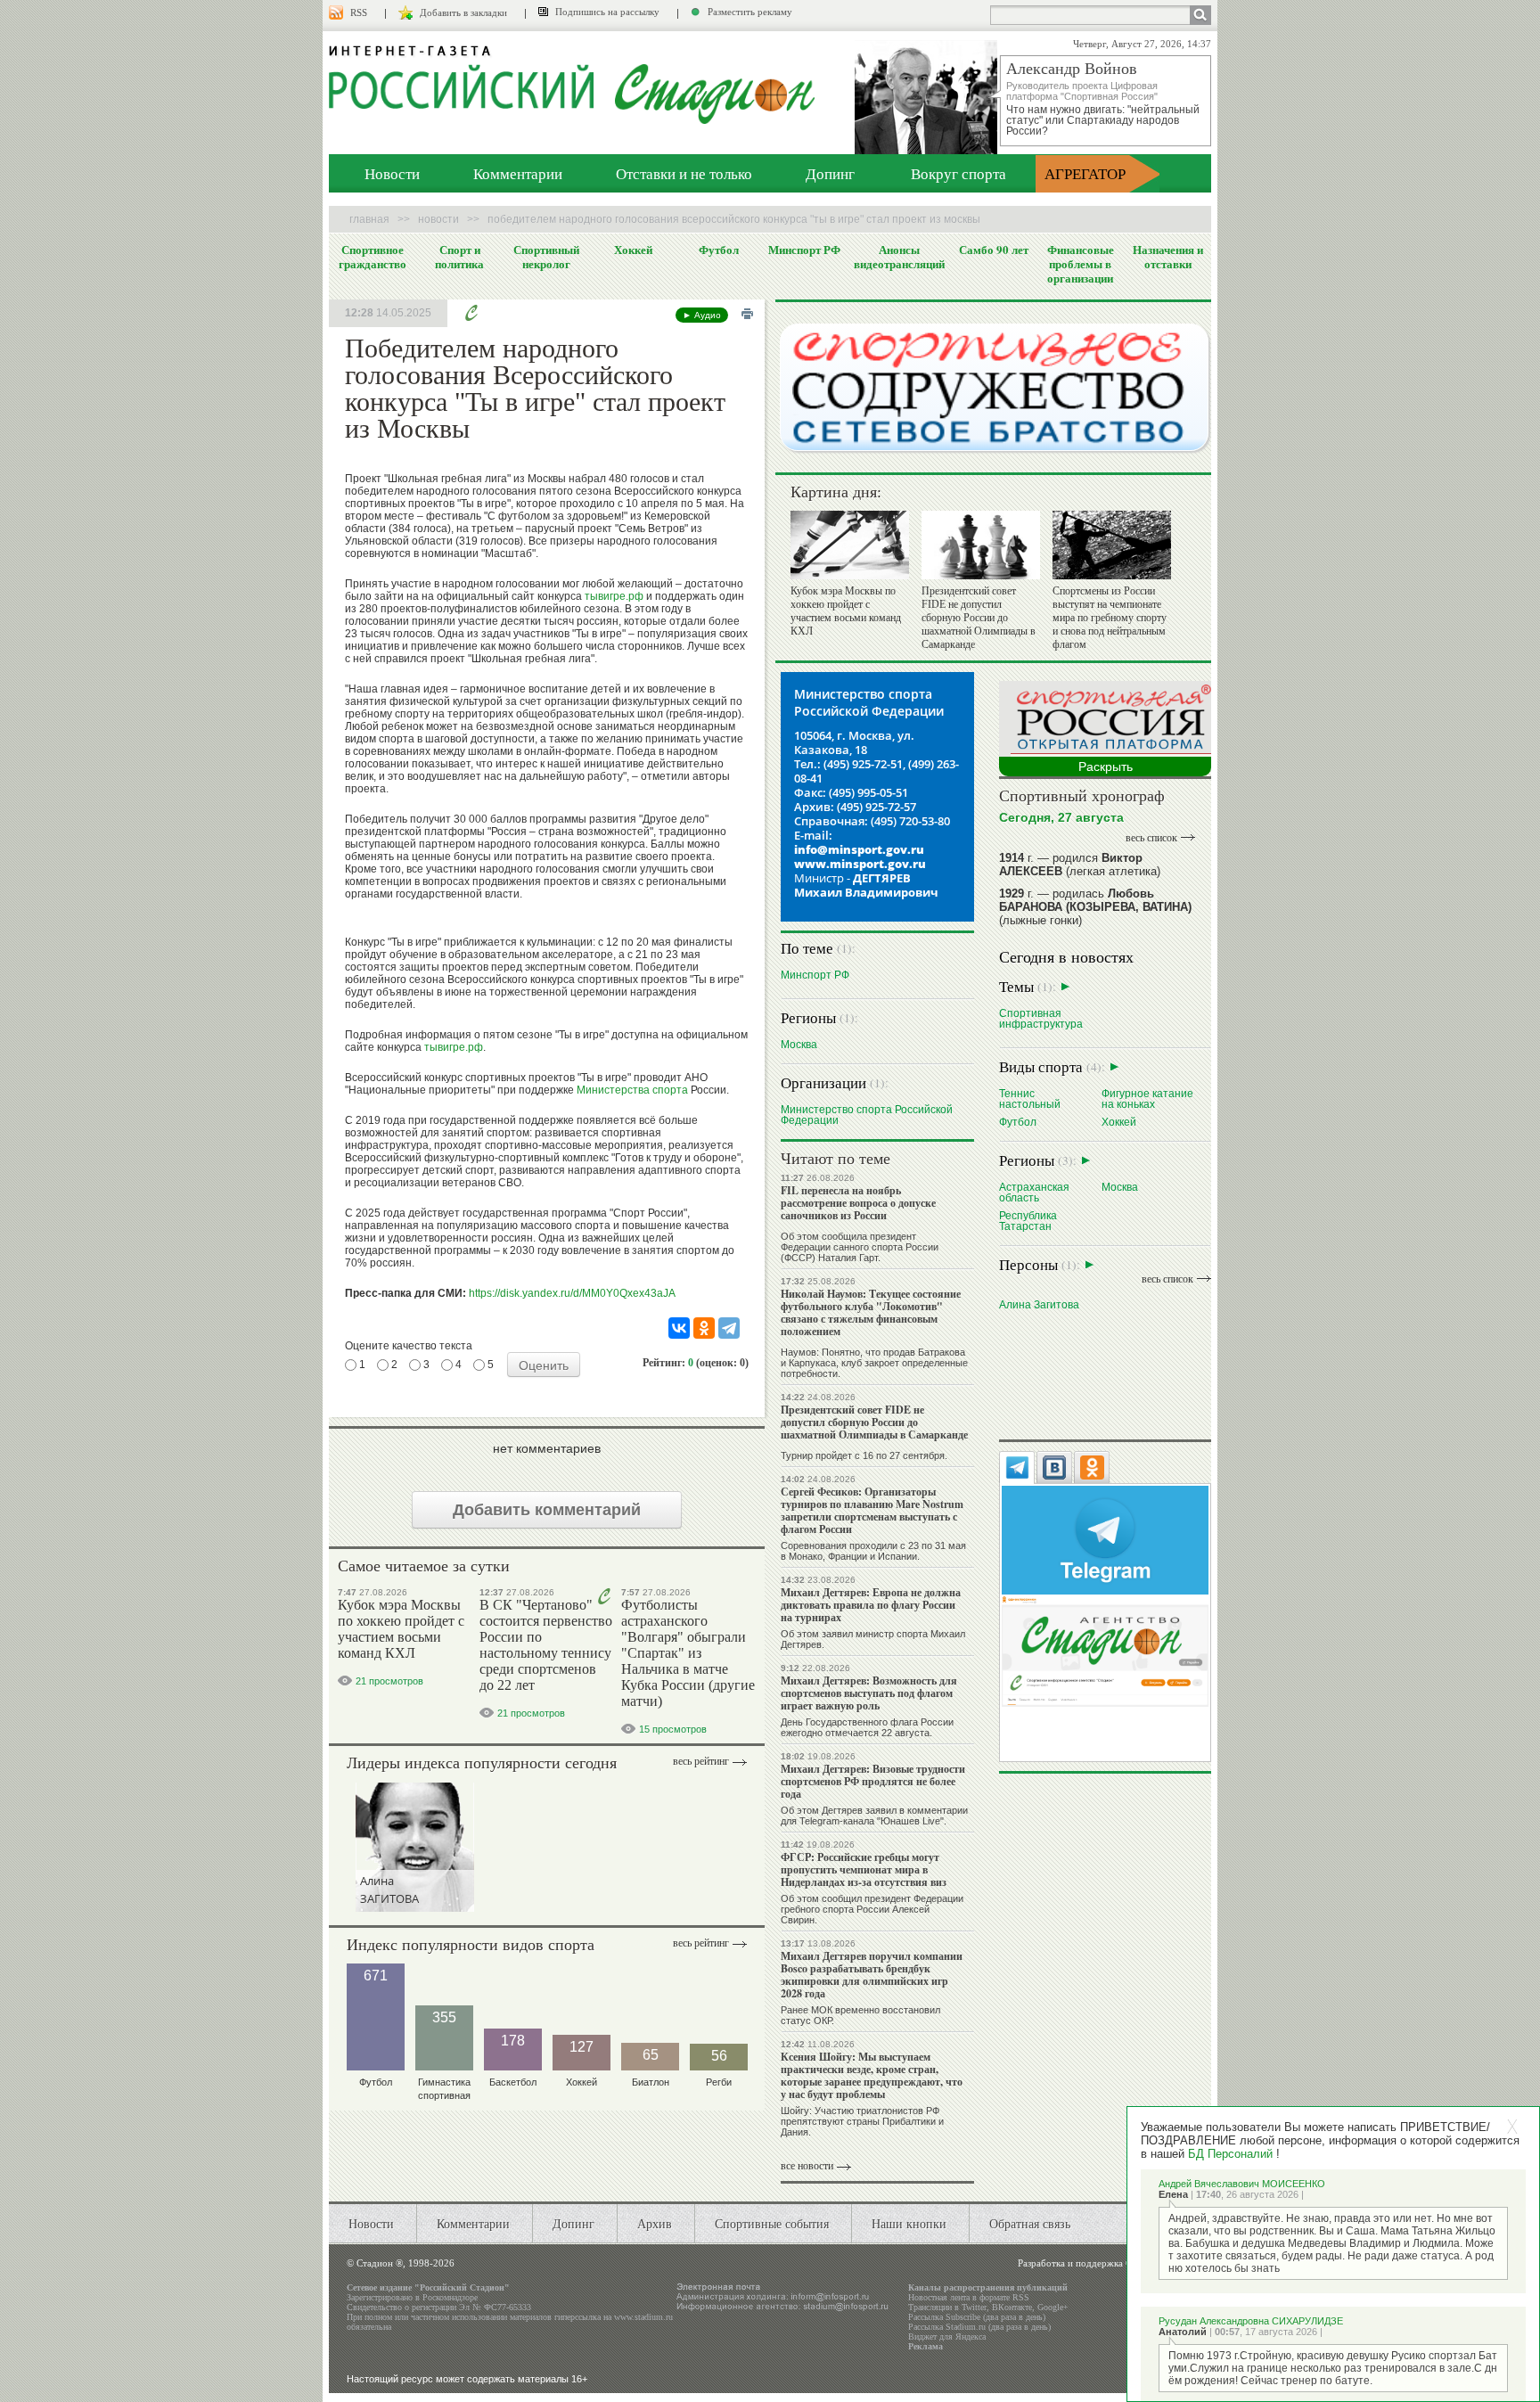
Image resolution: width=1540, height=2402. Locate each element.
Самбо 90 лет (994, 250)
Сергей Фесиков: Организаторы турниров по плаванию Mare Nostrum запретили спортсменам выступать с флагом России (872, 1510)
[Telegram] (729, 1328)
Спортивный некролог (546, 257)
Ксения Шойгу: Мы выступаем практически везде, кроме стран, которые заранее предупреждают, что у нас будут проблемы (872, 2075)
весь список (1151, 838)
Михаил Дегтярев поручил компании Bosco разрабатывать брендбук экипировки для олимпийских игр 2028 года (872, 1975)
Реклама (926, 2346)
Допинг (830, 173)
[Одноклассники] (704, 1328)
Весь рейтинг (701, 1761)
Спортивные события (772, 2223)
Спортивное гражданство (373, 257)
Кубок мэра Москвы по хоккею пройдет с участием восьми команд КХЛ (401, 1629)
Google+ (1053, 2307)
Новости (392, 173)
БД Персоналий (1230, 2154)
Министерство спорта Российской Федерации (867, 1115)
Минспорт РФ (804, 250)
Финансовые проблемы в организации (1081, 264)
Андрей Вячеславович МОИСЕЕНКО (1242, 2184)
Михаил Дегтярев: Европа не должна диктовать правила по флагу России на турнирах (871, 1605)
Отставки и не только (684, 173)
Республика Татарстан (1028, 1221)
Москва (799, 1044)
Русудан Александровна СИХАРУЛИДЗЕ (1251, 2321)
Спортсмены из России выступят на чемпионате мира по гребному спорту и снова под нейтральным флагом (1110, 618)
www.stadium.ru (643, 2317)
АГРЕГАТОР (1085, 173)
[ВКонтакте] (679, 1328)
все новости (807, 2166)
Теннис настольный (1030, 1099)
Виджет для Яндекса (947, 2336)
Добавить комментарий (547, 1510)
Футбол (719, 250)
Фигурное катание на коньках (1147, 1099)
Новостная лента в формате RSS (969, 2297)
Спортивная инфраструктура (1041, 1018)
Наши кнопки (909, 2223)
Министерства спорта (632, 1090)
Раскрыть (1106, 767)
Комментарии (518, 173)
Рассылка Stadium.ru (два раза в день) (979, 2327)
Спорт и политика (459, 257)
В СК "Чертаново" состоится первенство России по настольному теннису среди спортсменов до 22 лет (546, 1645)
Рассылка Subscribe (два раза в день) (977, 2317)
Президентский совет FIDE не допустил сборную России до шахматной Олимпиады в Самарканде (979, 618)
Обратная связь (1030, 2223)
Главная (369, 219)
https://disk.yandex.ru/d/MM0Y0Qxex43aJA (572, 1293)
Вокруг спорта (958, 173)
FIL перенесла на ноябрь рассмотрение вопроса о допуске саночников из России (858, 1203)
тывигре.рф (614, 596)
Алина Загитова (1039, 1304)
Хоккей (633, 250)
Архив (655, 2223)
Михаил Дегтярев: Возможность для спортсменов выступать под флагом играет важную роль (869, 1693)
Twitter (974, 2307)
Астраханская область (1034, 1192)
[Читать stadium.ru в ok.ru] (1105, 1650)
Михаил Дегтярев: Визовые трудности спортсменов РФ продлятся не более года (873, 1781)
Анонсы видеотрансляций (899, 257)
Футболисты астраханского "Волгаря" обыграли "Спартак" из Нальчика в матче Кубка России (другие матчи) (688, 1653)
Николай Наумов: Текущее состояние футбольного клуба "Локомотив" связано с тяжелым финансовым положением (871, 1312)
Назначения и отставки (1168, 257)
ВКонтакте (1012, 2307)
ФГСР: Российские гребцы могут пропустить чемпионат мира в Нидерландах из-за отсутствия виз (864, 1869)
